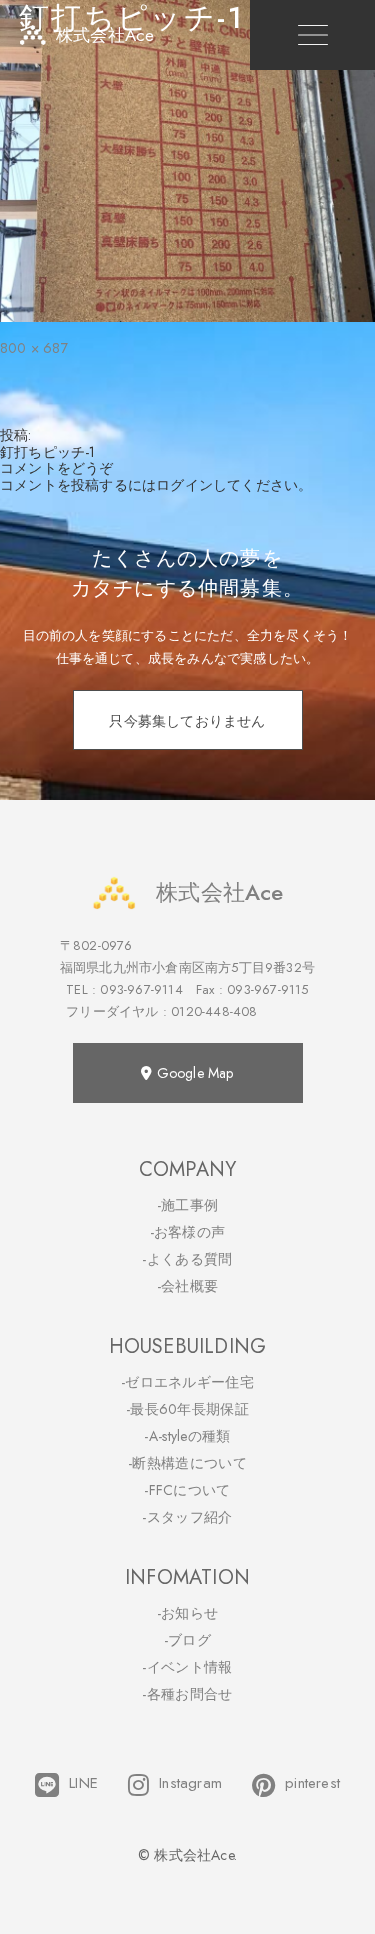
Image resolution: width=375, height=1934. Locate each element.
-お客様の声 (188, 1232)
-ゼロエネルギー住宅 (187, 1382)
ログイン (184, 485)
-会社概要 (188, 1286)
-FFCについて (187, 1490)
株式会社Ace (219, 892)
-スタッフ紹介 (187, 1517)
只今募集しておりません (187, 721)
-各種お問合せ (187, 1694)
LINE (83, 1783)
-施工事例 (188, 1205)
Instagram (190, 1783)
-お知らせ (188, 1613)
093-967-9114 (141, 989)
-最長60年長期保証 (187, 1409)
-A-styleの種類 (187, 1436)
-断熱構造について (187, 1463)
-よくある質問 (187, 1259)
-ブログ (187, 1640)
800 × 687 (34, 348)
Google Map (193, 1073)
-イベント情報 (187, 1667)
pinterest (312, 1783)
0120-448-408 (214, 1011)
